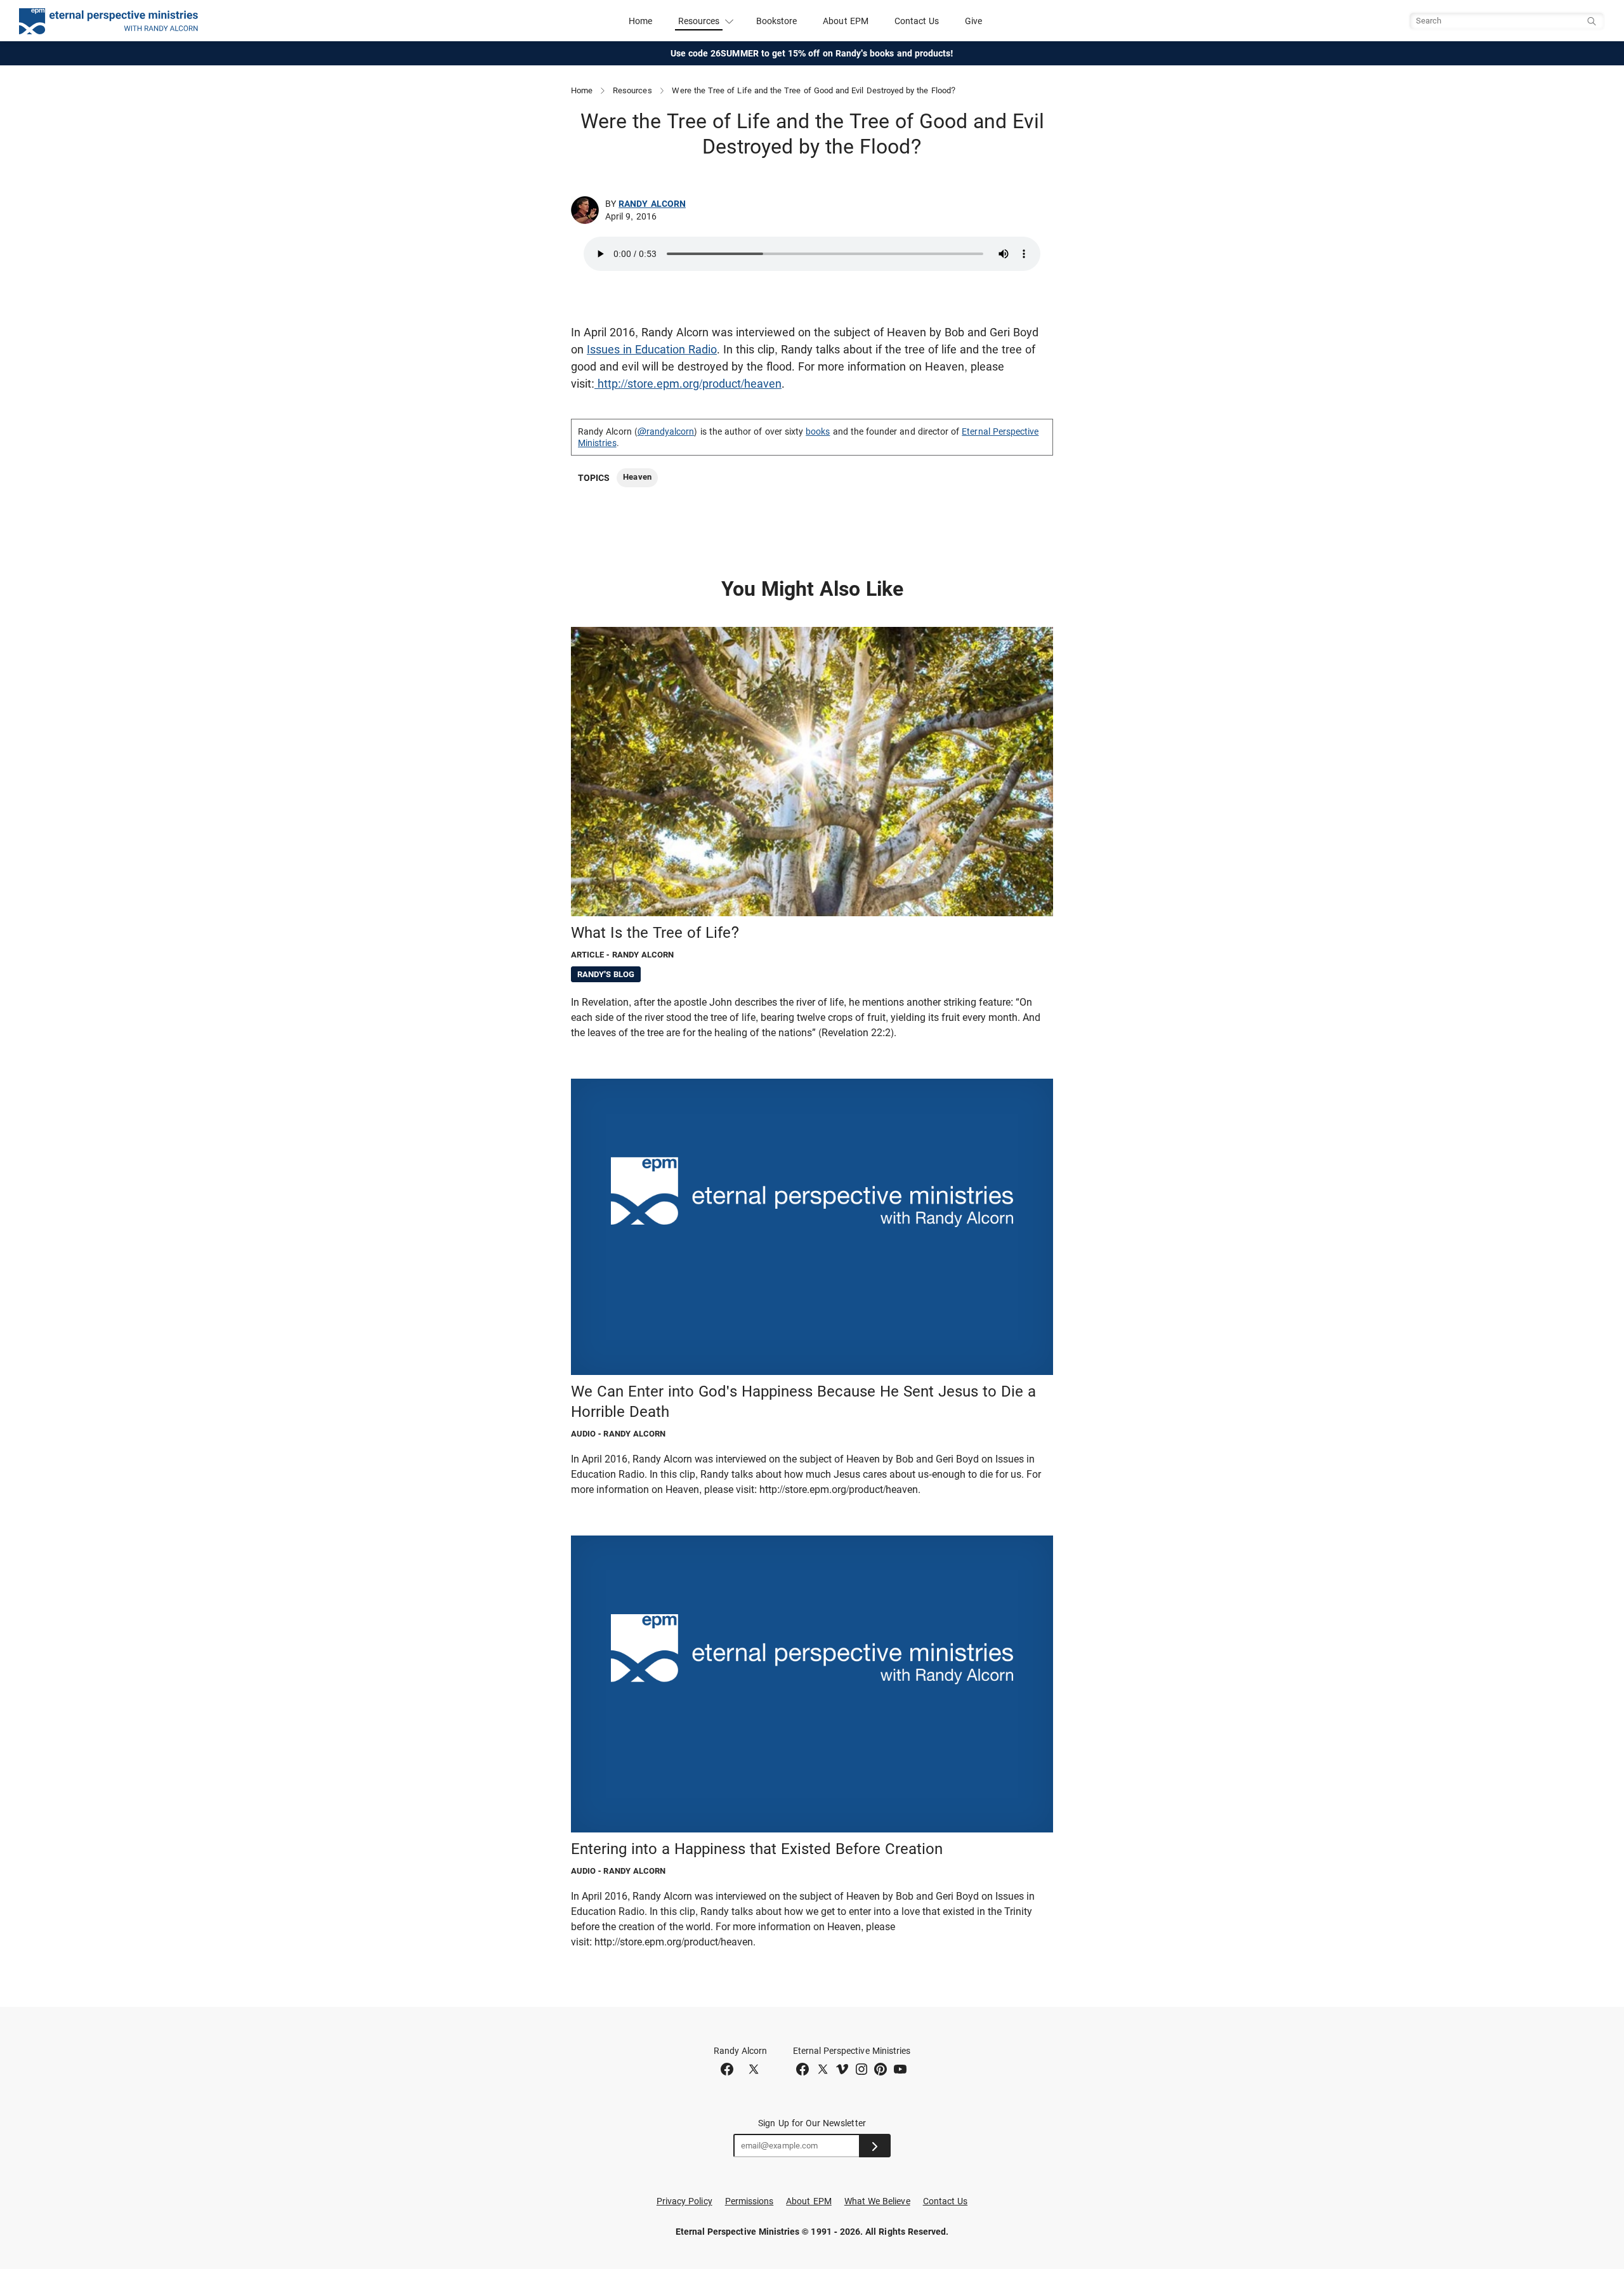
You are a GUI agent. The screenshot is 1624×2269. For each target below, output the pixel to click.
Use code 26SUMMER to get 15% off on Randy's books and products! (812, 53)
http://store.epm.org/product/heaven (688, 384)
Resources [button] (699, 21)
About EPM (846, 21)
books (818, 431)
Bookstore (777, 21)
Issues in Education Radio (652, 349)
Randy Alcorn (652, 204)
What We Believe (877, 2201)
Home (640, 21)
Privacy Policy (684, 2201)
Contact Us (917, 21)
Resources (632, 90)
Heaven (637, 477)
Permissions (750, 2201)
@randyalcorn (666, 431)
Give (973, 21)
